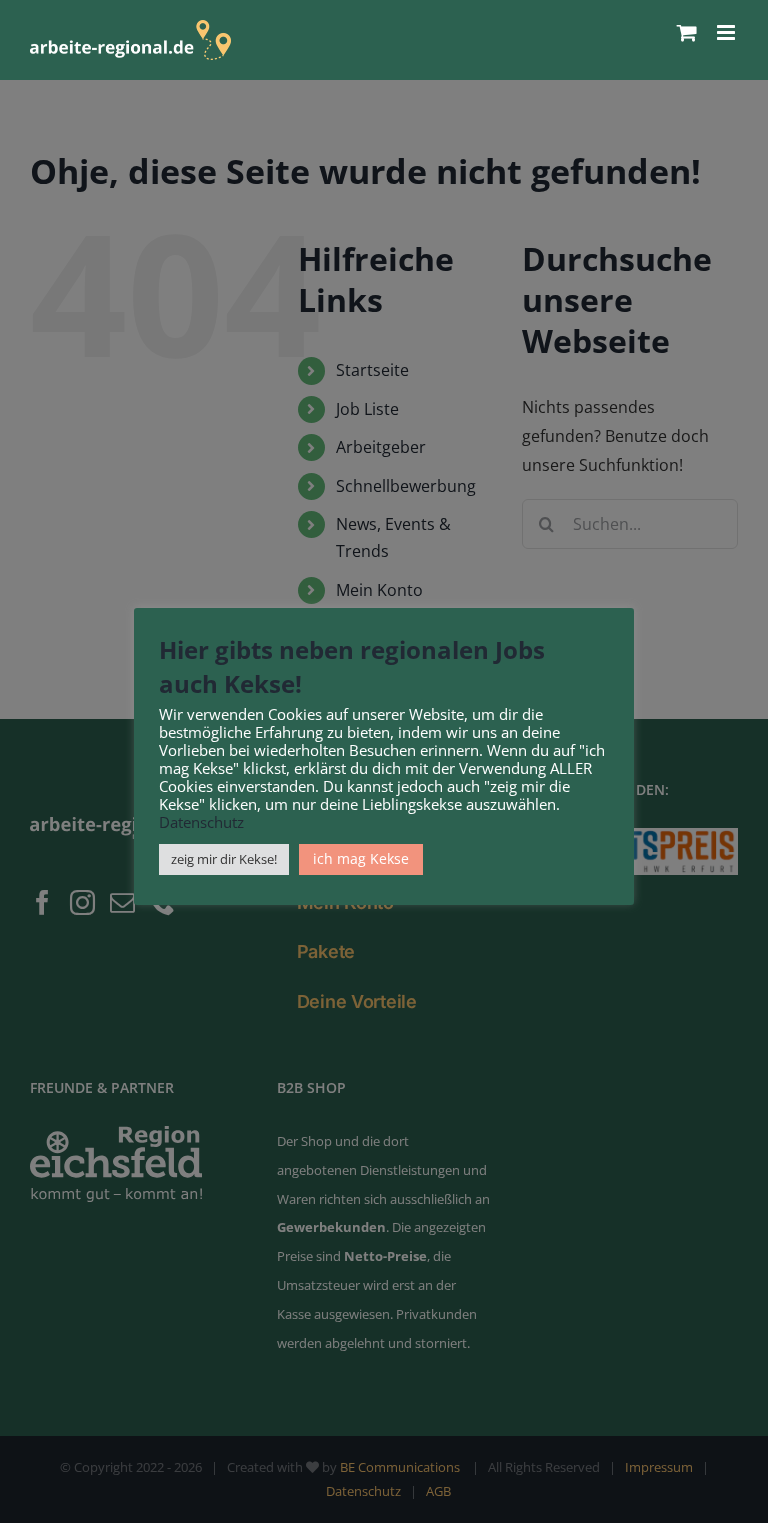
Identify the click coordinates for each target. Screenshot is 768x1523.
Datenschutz (201, 822)
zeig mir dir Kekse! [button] (224, 859)
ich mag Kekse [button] (361, 858)
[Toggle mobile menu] (727, 32)
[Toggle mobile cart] (687, 32)
